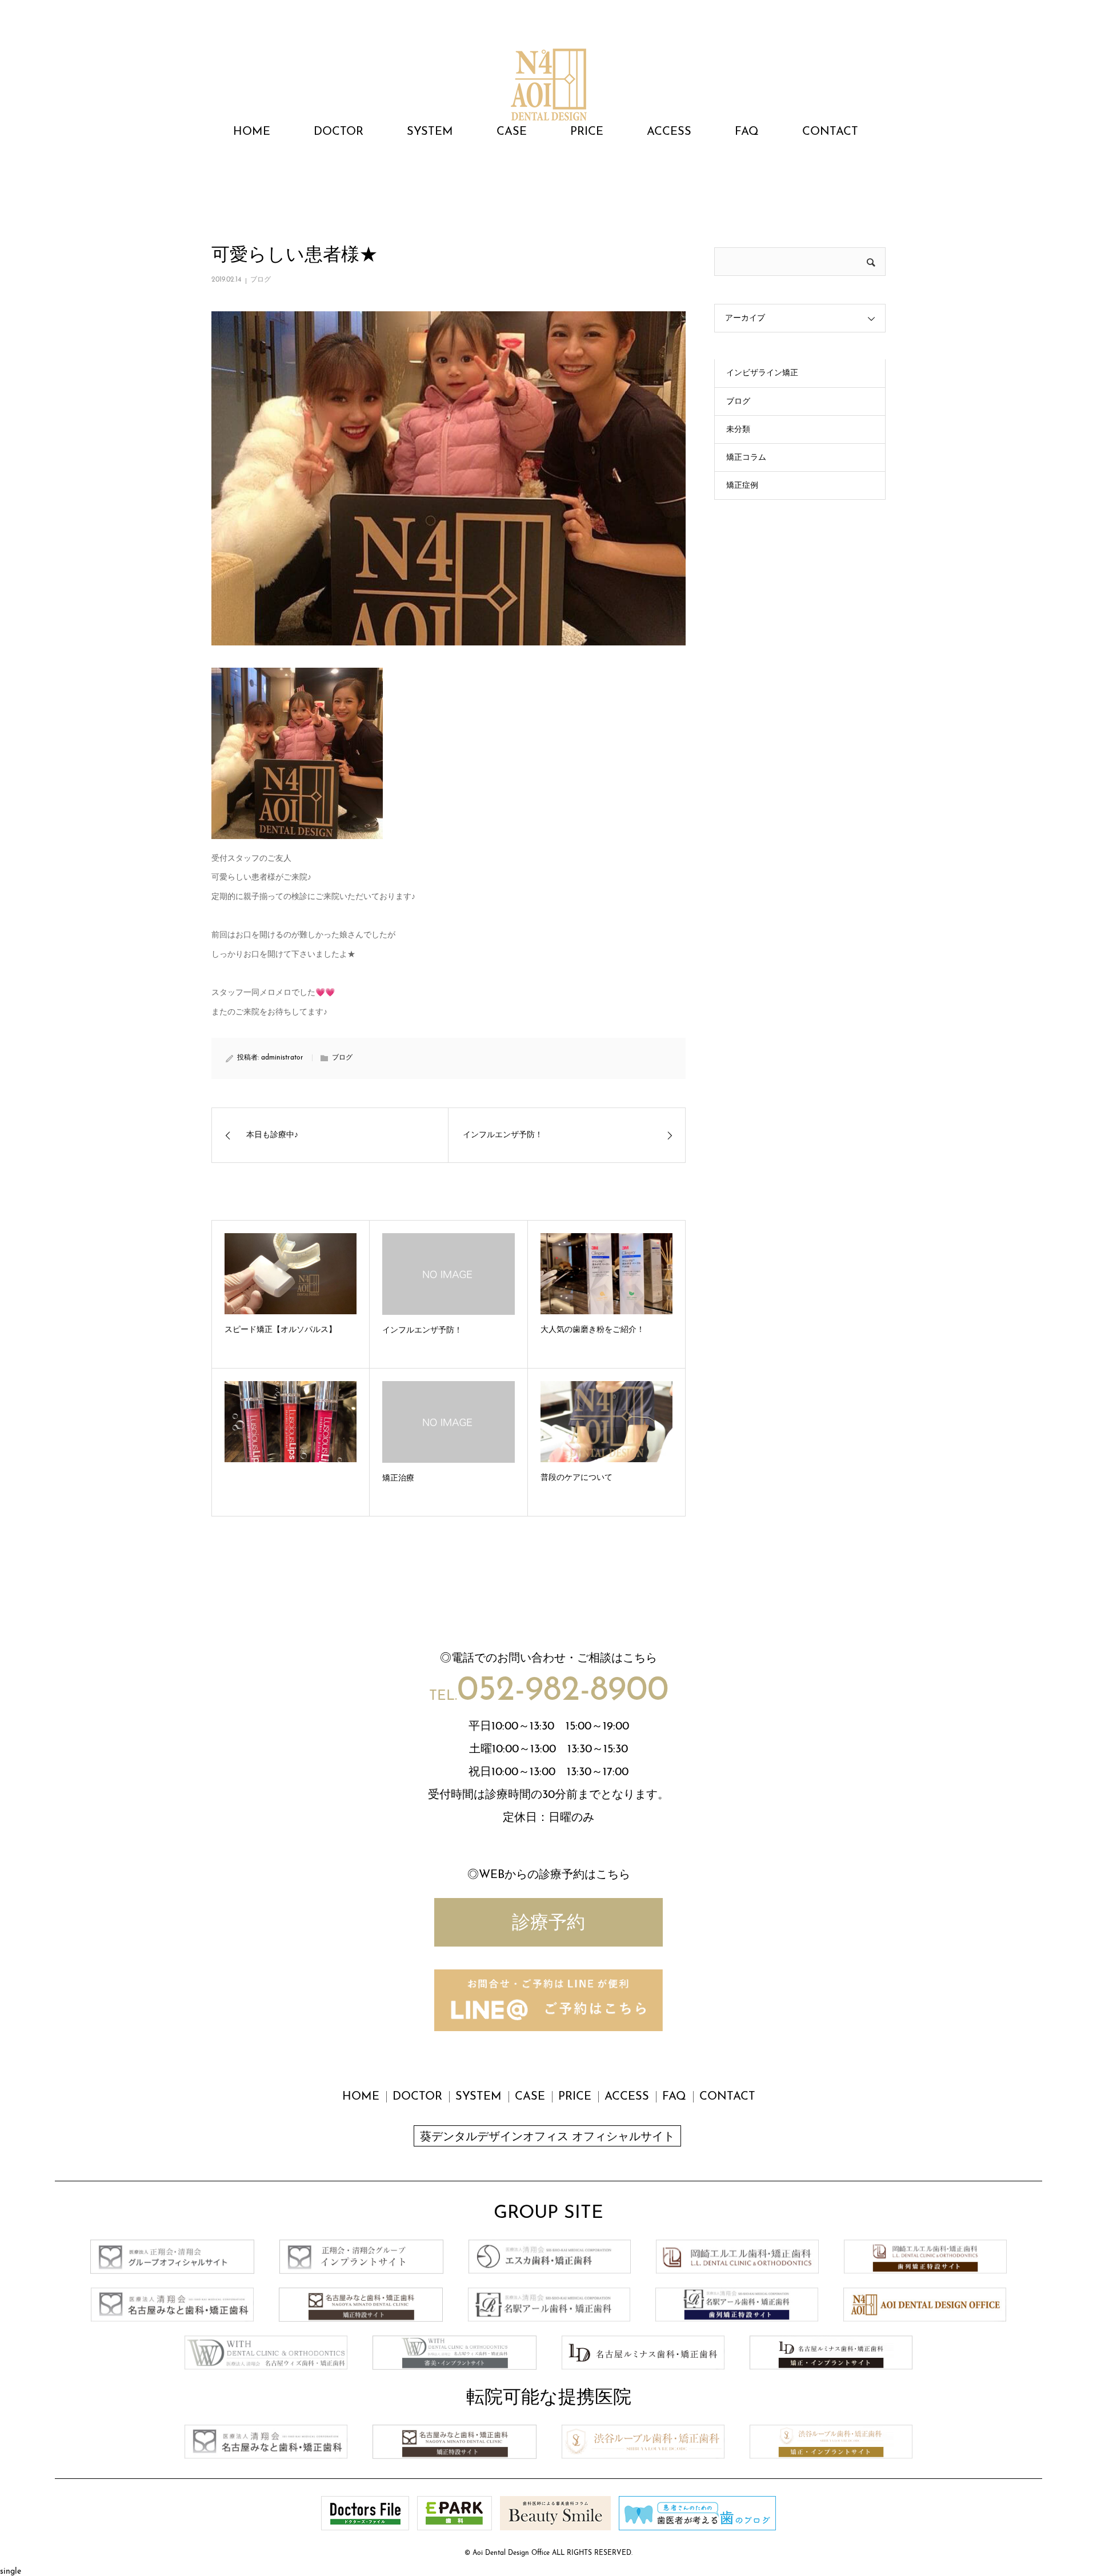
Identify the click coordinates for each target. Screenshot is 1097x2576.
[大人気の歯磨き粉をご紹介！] (606, 1274)
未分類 (738, 430)
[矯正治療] (448, 1422)
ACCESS (669, 132)
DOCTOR (339, 132)
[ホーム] (215, 175)
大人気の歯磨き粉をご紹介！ (592, 1330)
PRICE (587, 132)
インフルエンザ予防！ (422, 1331)
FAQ (747, 132)
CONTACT (830, 132)
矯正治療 (398, 1478)
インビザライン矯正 (762, 373)
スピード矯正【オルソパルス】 (281, 1330)
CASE (512, 132)
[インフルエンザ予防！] (448, 1274)
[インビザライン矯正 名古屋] (548, 79)
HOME (252, 132)
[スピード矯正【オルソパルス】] (291, 1274)
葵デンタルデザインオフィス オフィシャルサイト (547, 2137)
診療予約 (548, 1924)
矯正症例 (742, 486)
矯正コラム (746, 458)
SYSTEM (430, 132)
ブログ (261, 280)
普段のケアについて (576, 1478)
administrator (282, 1058)
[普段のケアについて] (606, 1422)
